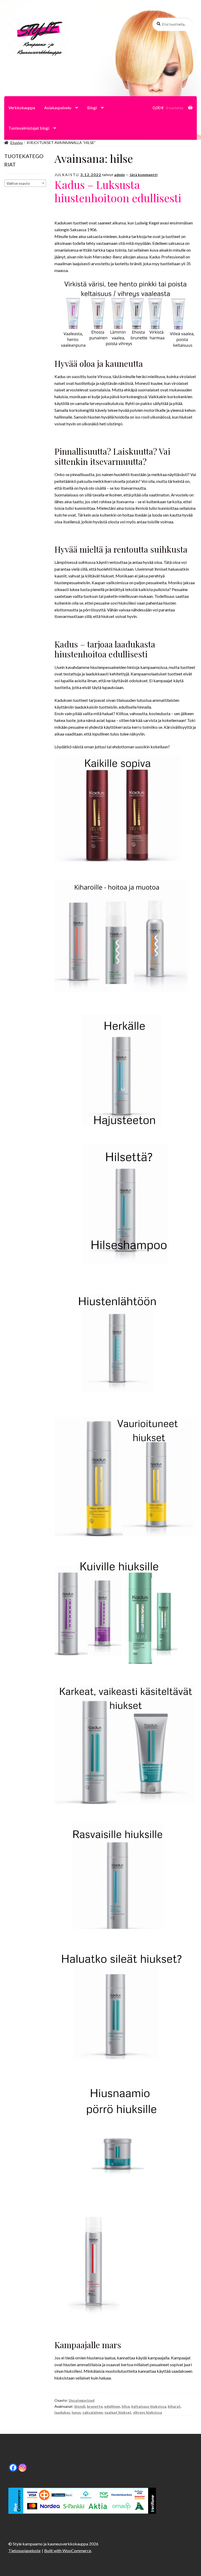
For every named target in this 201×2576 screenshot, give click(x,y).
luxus (76, 2412)
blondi (80, 2406)
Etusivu (17, 143)
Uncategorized (82, 2400)
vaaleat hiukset (118, 2412)
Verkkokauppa (22, 108)
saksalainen (93, 2412)
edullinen (112, 2406)
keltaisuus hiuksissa (149, 2406)
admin (119, 175)
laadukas (62, 2412)
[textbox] (25, 183)
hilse (126, 2406)
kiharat (174, 2406)
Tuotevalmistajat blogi (29, 128)
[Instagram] (23, 2468)
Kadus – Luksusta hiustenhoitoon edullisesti (118, 191)
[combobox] (25, 183)
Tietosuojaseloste (24, 2551)
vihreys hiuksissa (147, 2412)
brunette (95, 2406)
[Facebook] (13, 2468)
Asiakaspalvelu (58, 108)
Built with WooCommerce (68, 2551)
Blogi (92, 108)
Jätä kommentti (144, 175)
